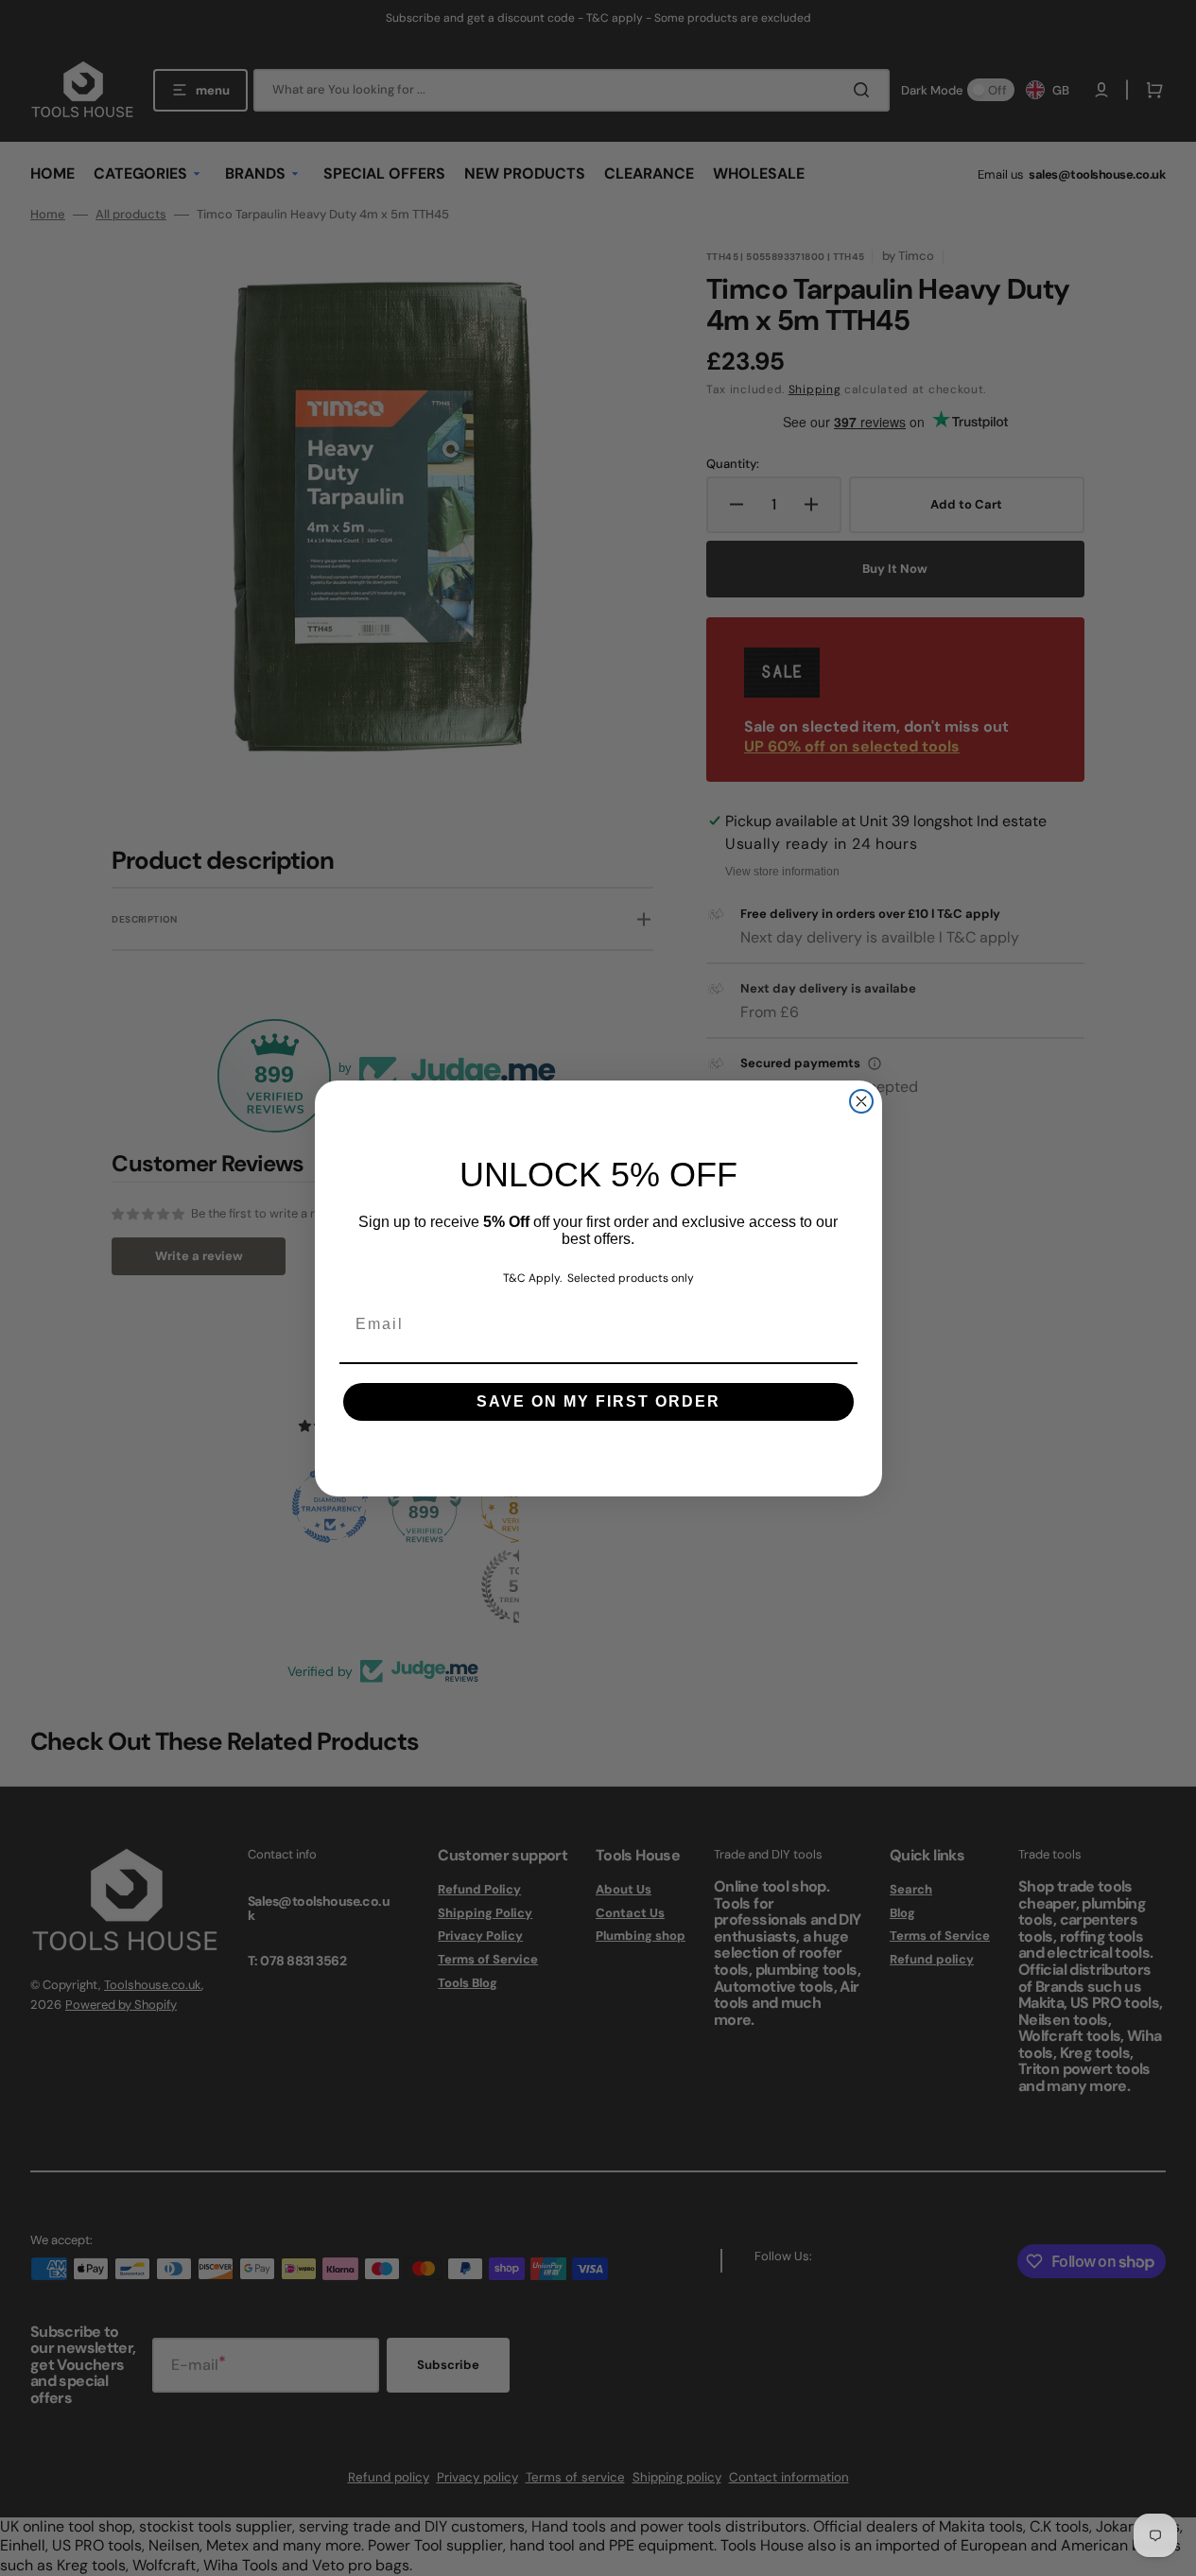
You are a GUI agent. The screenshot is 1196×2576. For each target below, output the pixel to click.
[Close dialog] (861, 1101)
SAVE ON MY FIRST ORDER (598, 1401)
